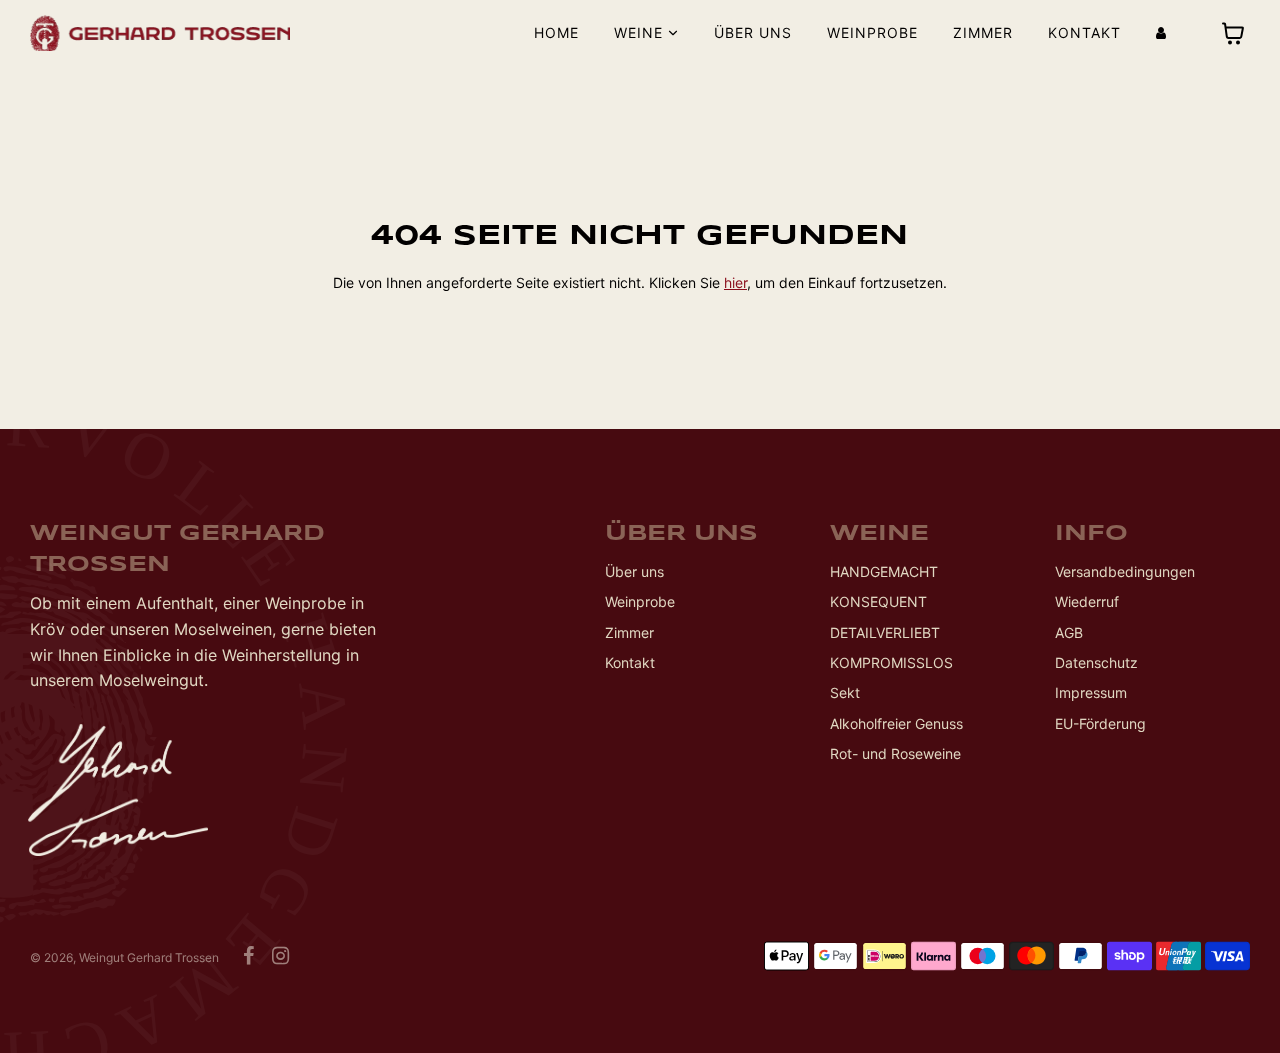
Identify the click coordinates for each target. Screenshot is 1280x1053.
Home (556, 32)
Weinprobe (872, 32)
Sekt (845, 692)
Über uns (753, 32)
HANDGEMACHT (884, 571)
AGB (1069, 632)
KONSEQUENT (878, 601)
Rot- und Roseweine (895, 753)
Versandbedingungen (1125, 571)
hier (735, 282)
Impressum (1091, 692)
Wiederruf (1087, 601)
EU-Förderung (1100, 723)
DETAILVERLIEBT (885, 632)
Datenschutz (1096, 662)
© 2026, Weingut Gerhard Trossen (124, 957)
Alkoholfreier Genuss (896, 723)
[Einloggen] (1161, 33)
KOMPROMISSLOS (891, 662)
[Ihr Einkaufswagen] (1235, 33)
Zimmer (983, 32)
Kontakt (1084, 32)
